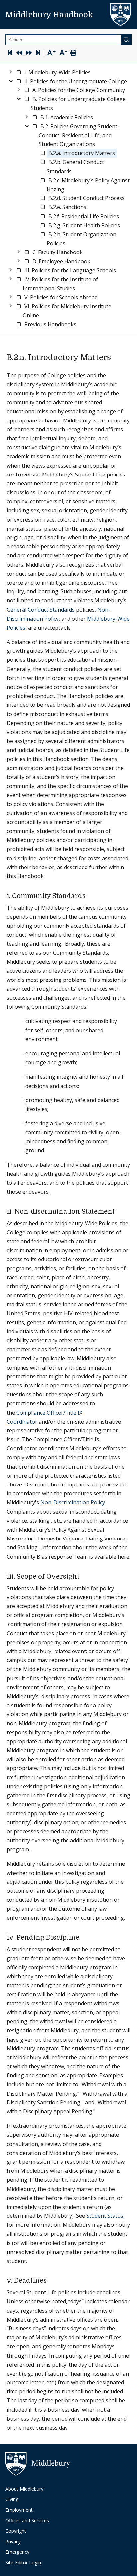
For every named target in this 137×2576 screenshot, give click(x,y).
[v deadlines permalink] (50, 2281)
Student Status (105, 2216)
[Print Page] (73, 54)
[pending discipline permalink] (83, 1938)
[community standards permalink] (90, 896)
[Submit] (126, 40)
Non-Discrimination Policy (73, 1502)
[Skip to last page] (38, 54)
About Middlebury (24, 2489)
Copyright (16, 2531)
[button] (58, 72)
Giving (12, 2499)
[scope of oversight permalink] (83, 1577)
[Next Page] (29, 54)
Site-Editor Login (23, 2563)
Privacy (13, 2541)
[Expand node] (11, 71)
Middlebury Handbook (49, 15)
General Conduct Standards (41, 610)
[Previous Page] (19, 54)
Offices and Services (27, 2520)
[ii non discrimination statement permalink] (119, 1212)
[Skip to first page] (10, 54)
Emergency (17, 2552)
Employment (19, 2510)
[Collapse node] (11, 80)
